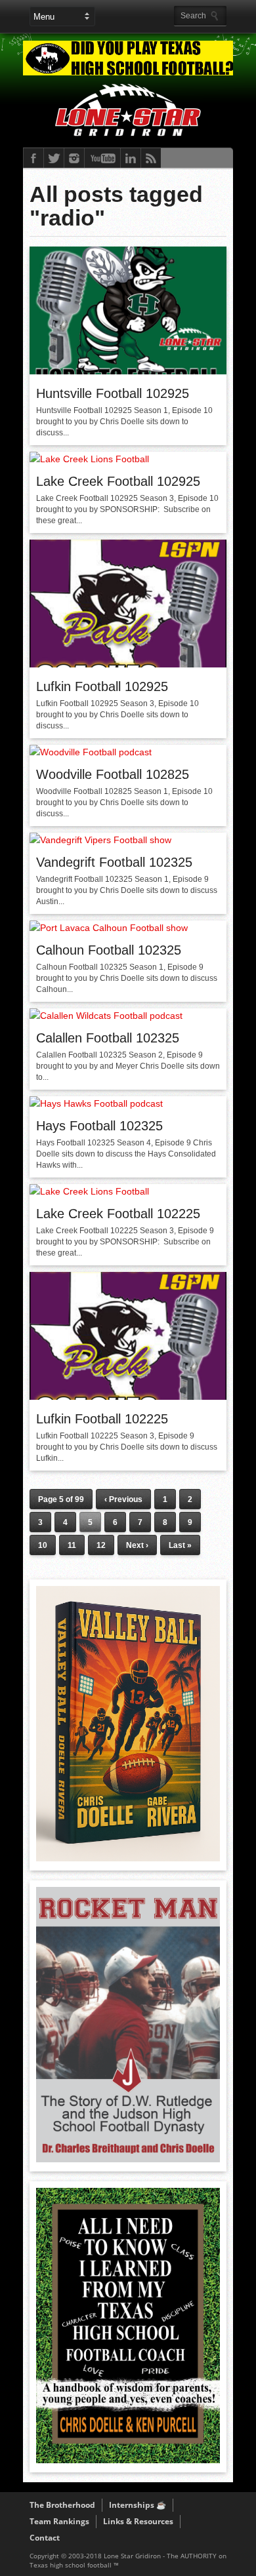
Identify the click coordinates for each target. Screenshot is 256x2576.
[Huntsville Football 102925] (128, 371)
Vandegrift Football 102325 (114, 862)
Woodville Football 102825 (113, 774)
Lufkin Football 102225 (102, 1419)
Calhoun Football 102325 (109, 950)
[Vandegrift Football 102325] (100, 840)
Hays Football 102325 (99, 1126)
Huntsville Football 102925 (113, 393)
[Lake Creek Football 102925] (89, 459)
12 (101, 1545)
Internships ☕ (138, 2505)
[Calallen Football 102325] (106, 1016)
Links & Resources (138, 2521)
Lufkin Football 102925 (102, 686)
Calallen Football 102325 (108, 1038)
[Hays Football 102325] (96, 1103)
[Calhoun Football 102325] (109, 928)
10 (43, 1545)
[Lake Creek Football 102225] (89, 1191)
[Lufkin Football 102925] (128, 664)
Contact (45, 2538)
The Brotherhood (62, 2505)
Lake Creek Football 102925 (118, 481)
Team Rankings (59, 2521)
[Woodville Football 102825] (91, 752)
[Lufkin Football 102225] (128, 1397)
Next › (137, 1545)
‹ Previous (123, 1499)
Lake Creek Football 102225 (118, 1214)
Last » (180, 1545)
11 (72, 1545)
